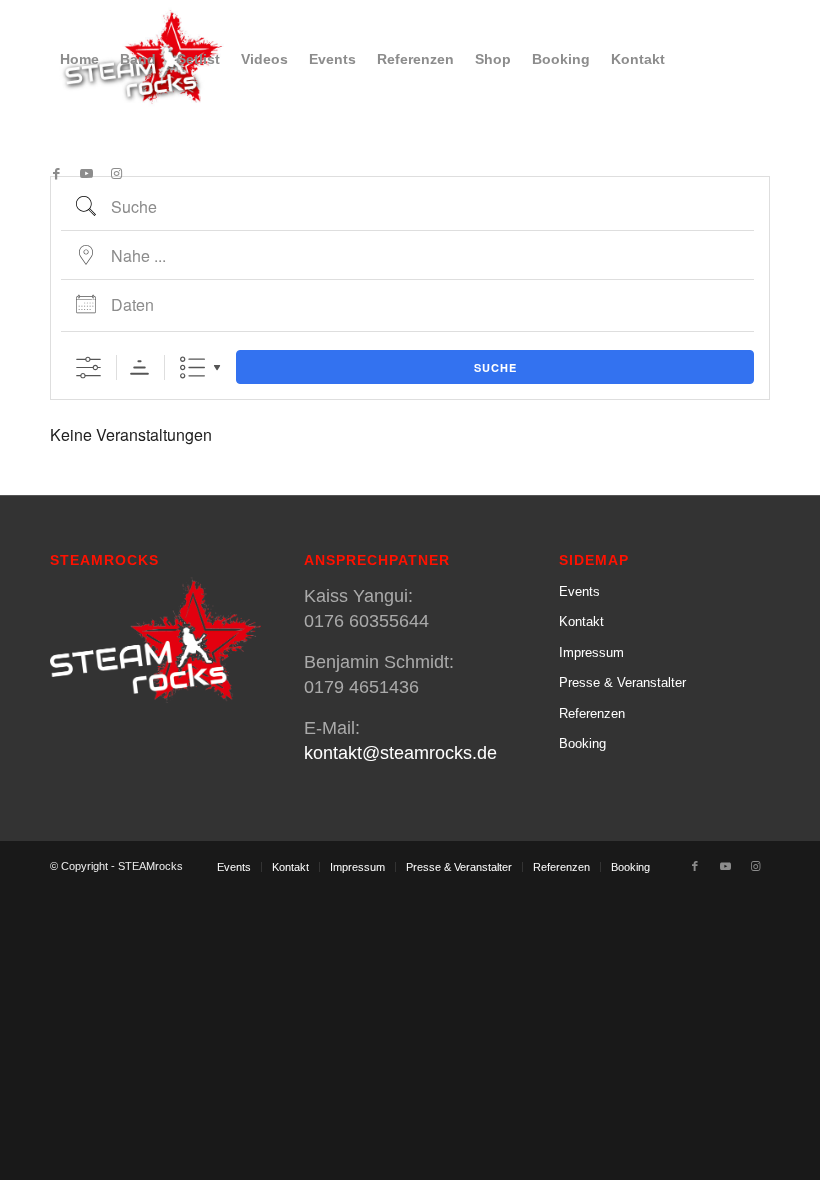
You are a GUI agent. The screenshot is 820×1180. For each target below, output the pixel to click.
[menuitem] (79, 59)
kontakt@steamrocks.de (400, 753)
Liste (192, 367)
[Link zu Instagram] (116, 174)
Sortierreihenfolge (139, 367)
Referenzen (592, 713)
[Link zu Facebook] (56, 174)
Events (579, 591)
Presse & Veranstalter (622, 682)
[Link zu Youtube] (86, 174)
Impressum (591, 652)
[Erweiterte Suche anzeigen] (88, 367)
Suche (495, 367)
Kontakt (581, 621)
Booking (582, 743)
